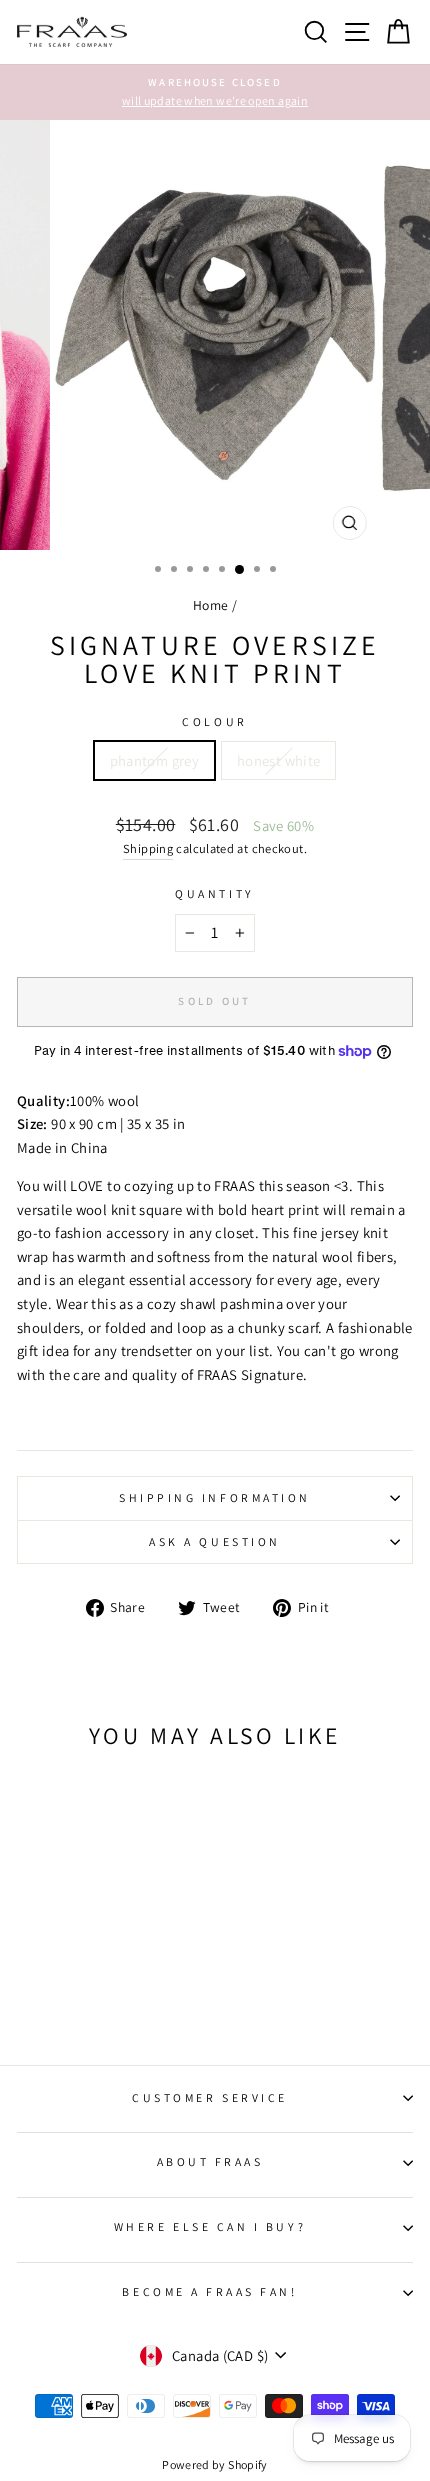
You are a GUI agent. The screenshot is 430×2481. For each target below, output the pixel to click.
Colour (214, 721)
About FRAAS (210, 2161)
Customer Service (210, 2097)
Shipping (148, 848)
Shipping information (215, 1497)
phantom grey (154, 760)
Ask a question (214, 1541)
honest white (278, 760)
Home (210, 605)
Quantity (214, 893)
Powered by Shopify (215, 2464)
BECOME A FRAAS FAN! (209, 2291)
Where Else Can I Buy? (210, 2226)
